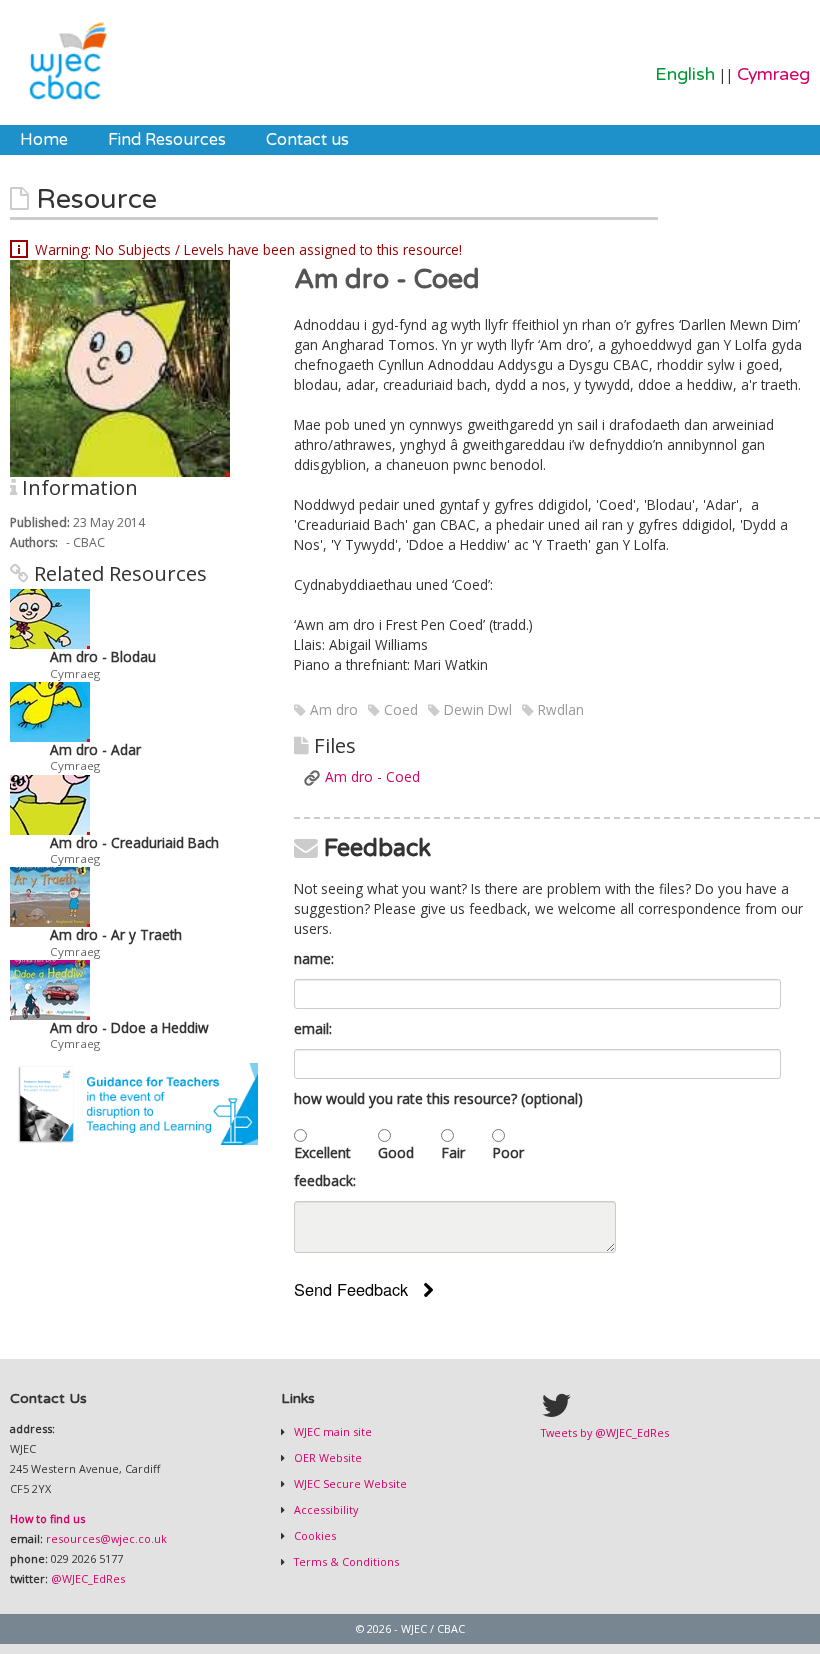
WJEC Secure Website (349, 1483)
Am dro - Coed (372, 776)
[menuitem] (44, 140)
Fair (453, 1152)
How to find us (47, 1518)
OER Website (326, 1457)
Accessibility (324, 1509)
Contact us (307, 140)
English (685, 74)
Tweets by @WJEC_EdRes (605, 1432)
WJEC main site (331, 1431)
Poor (508, 1152)
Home (44, 140)
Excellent (322, 1152)
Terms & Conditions (345, 1561)
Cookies (313, 1535)
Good (396, 1152)
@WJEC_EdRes (88, 1578)
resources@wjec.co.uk (106, 1538)
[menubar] (184, 140)
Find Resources (167, 140)
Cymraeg (773, 74)
